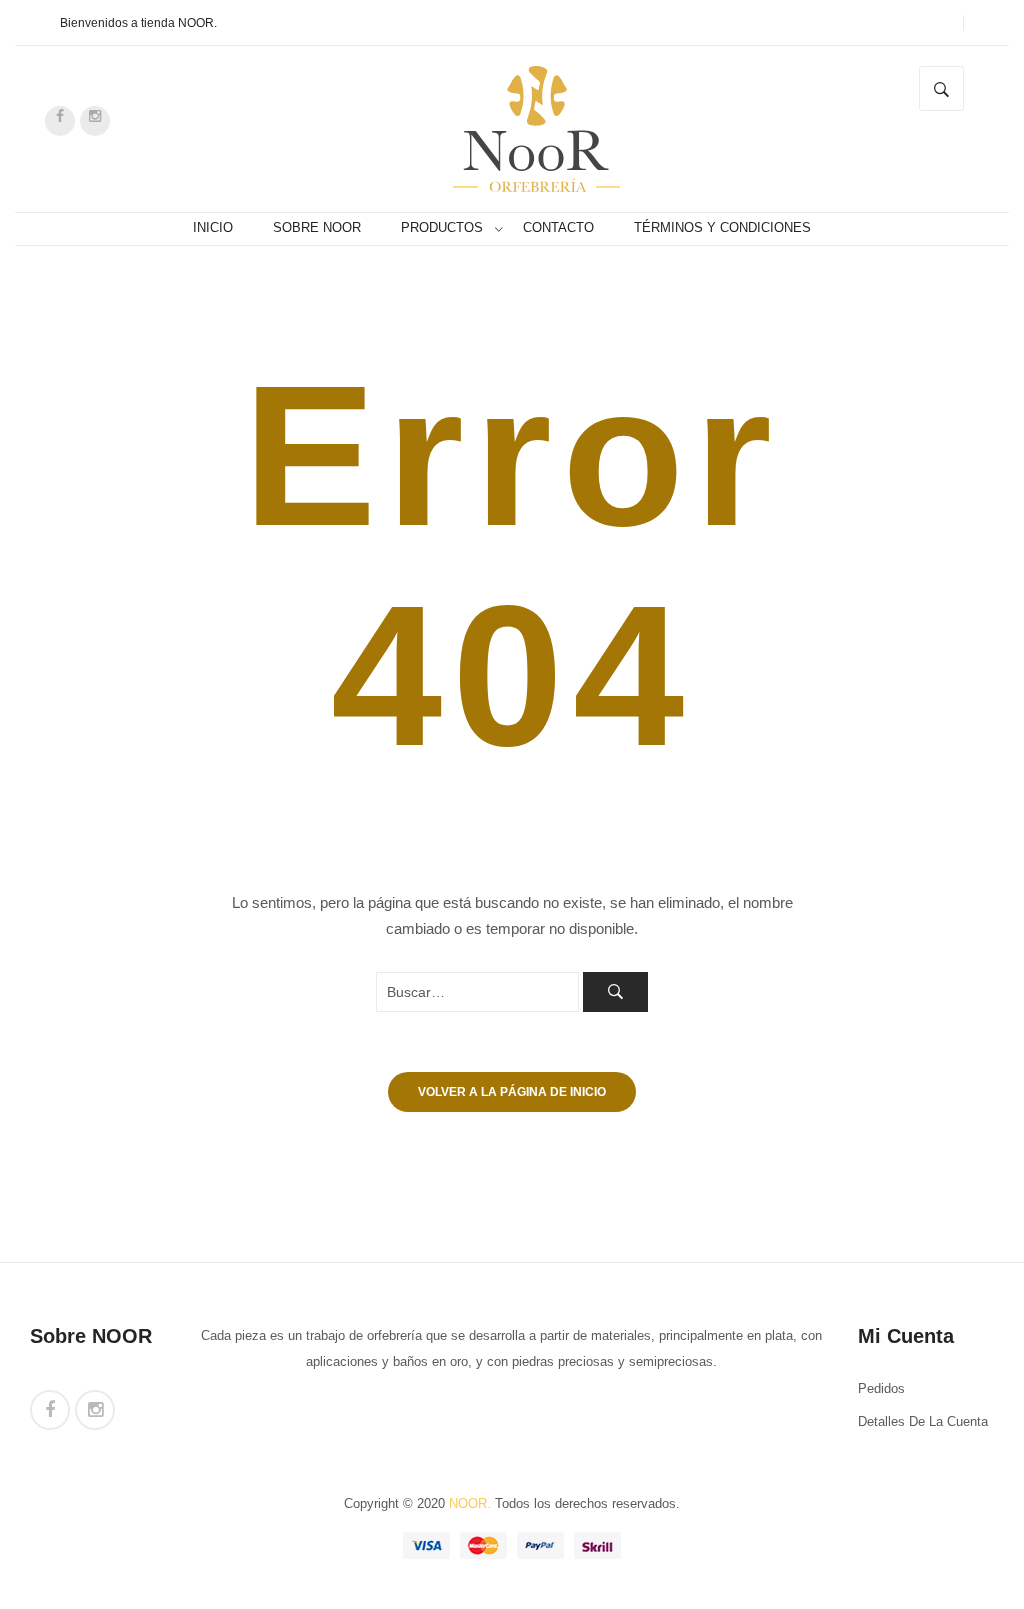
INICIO (213, 227)
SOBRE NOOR (317, 227)
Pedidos (881, 1389)
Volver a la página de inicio (512, 1092)
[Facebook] (60, 121)
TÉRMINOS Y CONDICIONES (722, 227)
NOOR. (470, 1504)
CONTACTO (558, 227)
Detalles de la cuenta (923, 1422)
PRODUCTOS (442, 227)
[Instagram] (95, 121)
